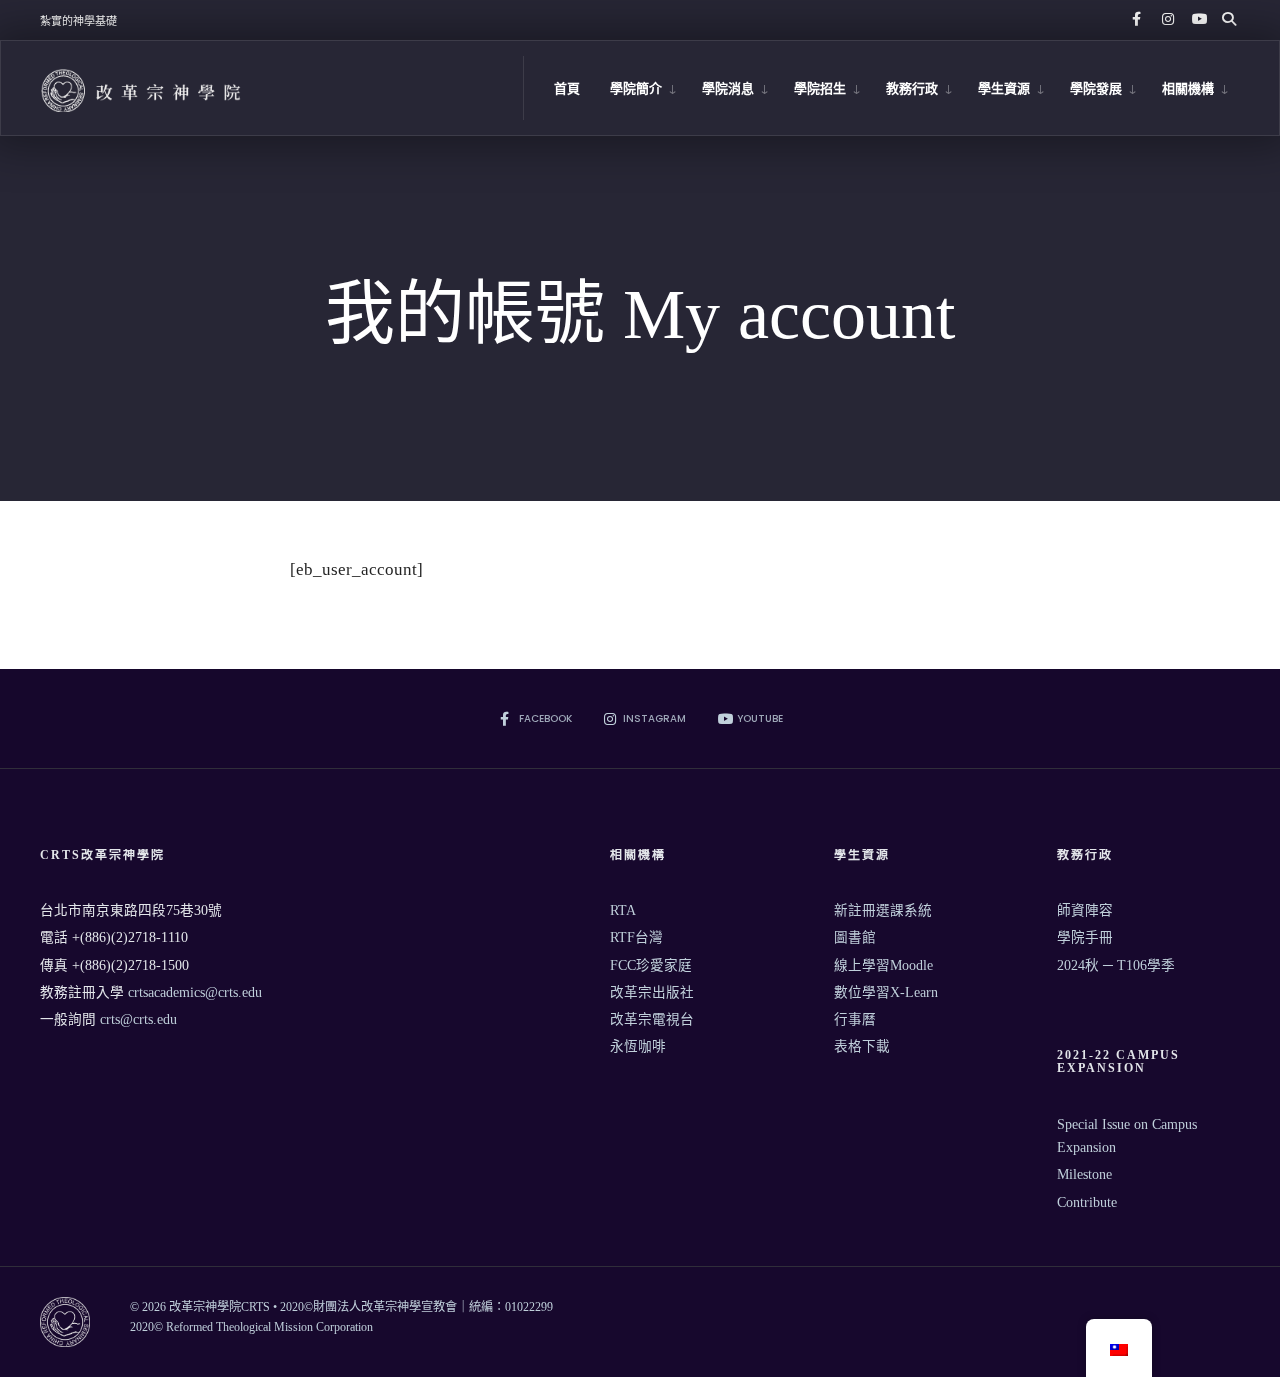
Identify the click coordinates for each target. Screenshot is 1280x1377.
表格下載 (862, 1046)
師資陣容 (1085, 910)
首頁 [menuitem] (567, 88)
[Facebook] (1136, 20)
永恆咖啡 (638, 1046)
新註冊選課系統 (883, 910)
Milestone (1084, 1174)
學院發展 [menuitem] (1096, 88)
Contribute (1087, 1202)
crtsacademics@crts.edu (195, 992)
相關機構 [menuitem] (1188, 88)
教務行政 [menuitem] (912, 88)
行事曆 (855, 1019)
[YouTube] (1196, 20)
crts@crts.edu (138, 1019)
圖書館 (855, 937)
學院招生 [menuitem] (820, 88)
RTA (623, 910)
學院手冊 (1085, 937)
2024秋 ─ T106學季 (1116, 965)
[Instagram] (1166, 20)
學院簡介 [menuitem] (636, 88)
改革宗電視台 (652, 1019)
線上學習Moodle (883, 965)
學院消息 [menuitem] (728, 88)
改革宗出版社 (652, 992)
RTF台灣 (636, 937)
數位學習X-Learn (886, 992)
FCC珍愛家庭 (651, 965)
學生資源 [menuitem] (1004, 88)
